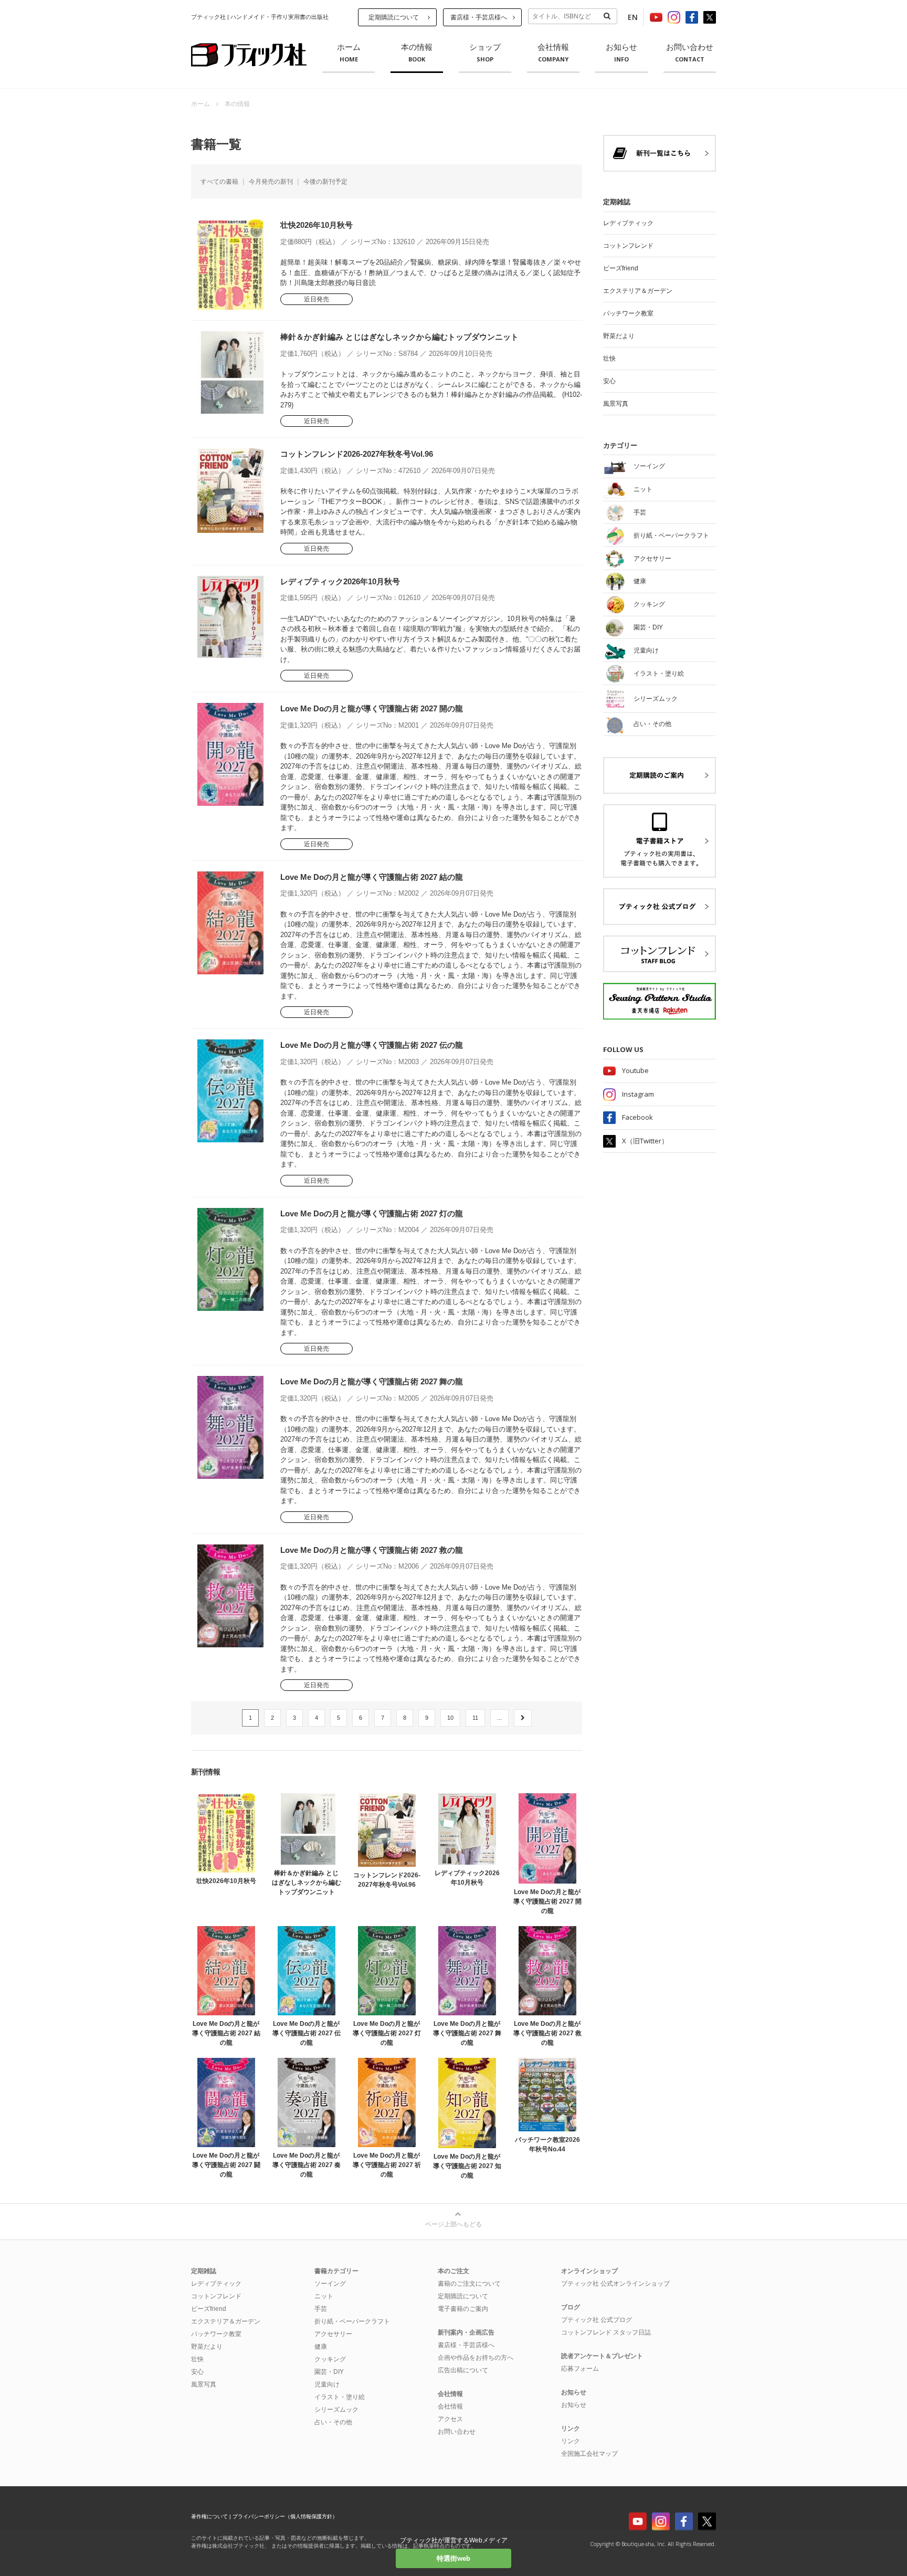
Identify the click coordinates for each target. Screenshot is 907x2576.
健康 (321, 2347)
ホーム (349, 53)
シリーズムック (336, 2410)
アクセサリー (333, 2334)
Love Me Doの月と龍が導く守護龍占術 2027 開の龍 (372, 708)
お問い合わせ (690, 53)
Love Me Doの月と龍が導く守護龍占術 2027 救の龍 (372, 1550)
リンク (571, 2441)
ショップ (485, 53)
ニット (324, 2296)
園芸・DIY (329, 2372)
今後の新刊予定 (325, 182)
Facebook (637, 1117)
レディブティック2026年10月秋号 (340, 581)
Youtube (635, 1070)
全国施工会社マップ (589, 2454)
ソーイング (330, 2284)
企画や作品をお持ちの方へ (476, 2358)
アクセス (450, 2419)
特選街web (454, 2558)
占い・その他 (333, 2422)
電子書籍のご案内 (463, 2309)
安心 (609, 381)
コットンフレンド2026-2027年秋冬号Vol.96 (357, 454)
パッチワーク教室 (628, 313)
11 (475, 1718)
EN (633, 17)
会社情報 (553, 53)
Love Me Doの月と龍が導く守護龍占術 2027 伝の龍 (372, 1045)
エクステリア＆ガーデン (638, 291)
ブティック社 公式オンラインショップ (615, 2284)
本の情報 (417, 53)
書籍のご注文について (469, 2284)
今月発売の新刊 (271, 182)
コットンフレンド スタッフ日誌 (606, 2332)
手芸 (321, 2309)
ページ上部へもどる (454, 2224)
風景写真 (616, 404)
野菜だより (619, 336)
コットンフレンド (628, 246)
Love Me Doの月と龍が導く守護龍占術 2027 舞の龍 (372, 1381)
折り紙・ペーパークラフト (352, 2321)
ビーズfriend (621, 268)
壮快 (609, 359)
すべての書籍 (219, 182)
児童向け (327, 2384)
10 (450, 1718)
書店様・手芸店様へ (479, 17)
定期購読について (394, 17)
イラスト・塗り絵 (340, 2397)
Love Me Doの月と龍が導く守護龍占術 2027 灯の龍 (372, 1213)
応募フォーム (580, 2369)
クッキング (330, 2359)
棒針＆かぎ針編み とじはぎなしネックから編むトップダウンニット (399, 337)
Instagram (638, 1094)
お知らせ (621, 53)
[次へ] (523, 1718)
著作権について (209, 2516)
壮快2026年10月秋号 (317, 225)
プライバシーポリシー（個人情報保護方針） (285, 2516)
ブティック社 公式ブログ (597, 2320)
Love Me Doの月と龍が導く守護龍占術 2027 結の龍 (372, 877)
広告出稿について (463, 2370)
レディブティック (628, 223)
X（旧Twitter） (645, 1141)
